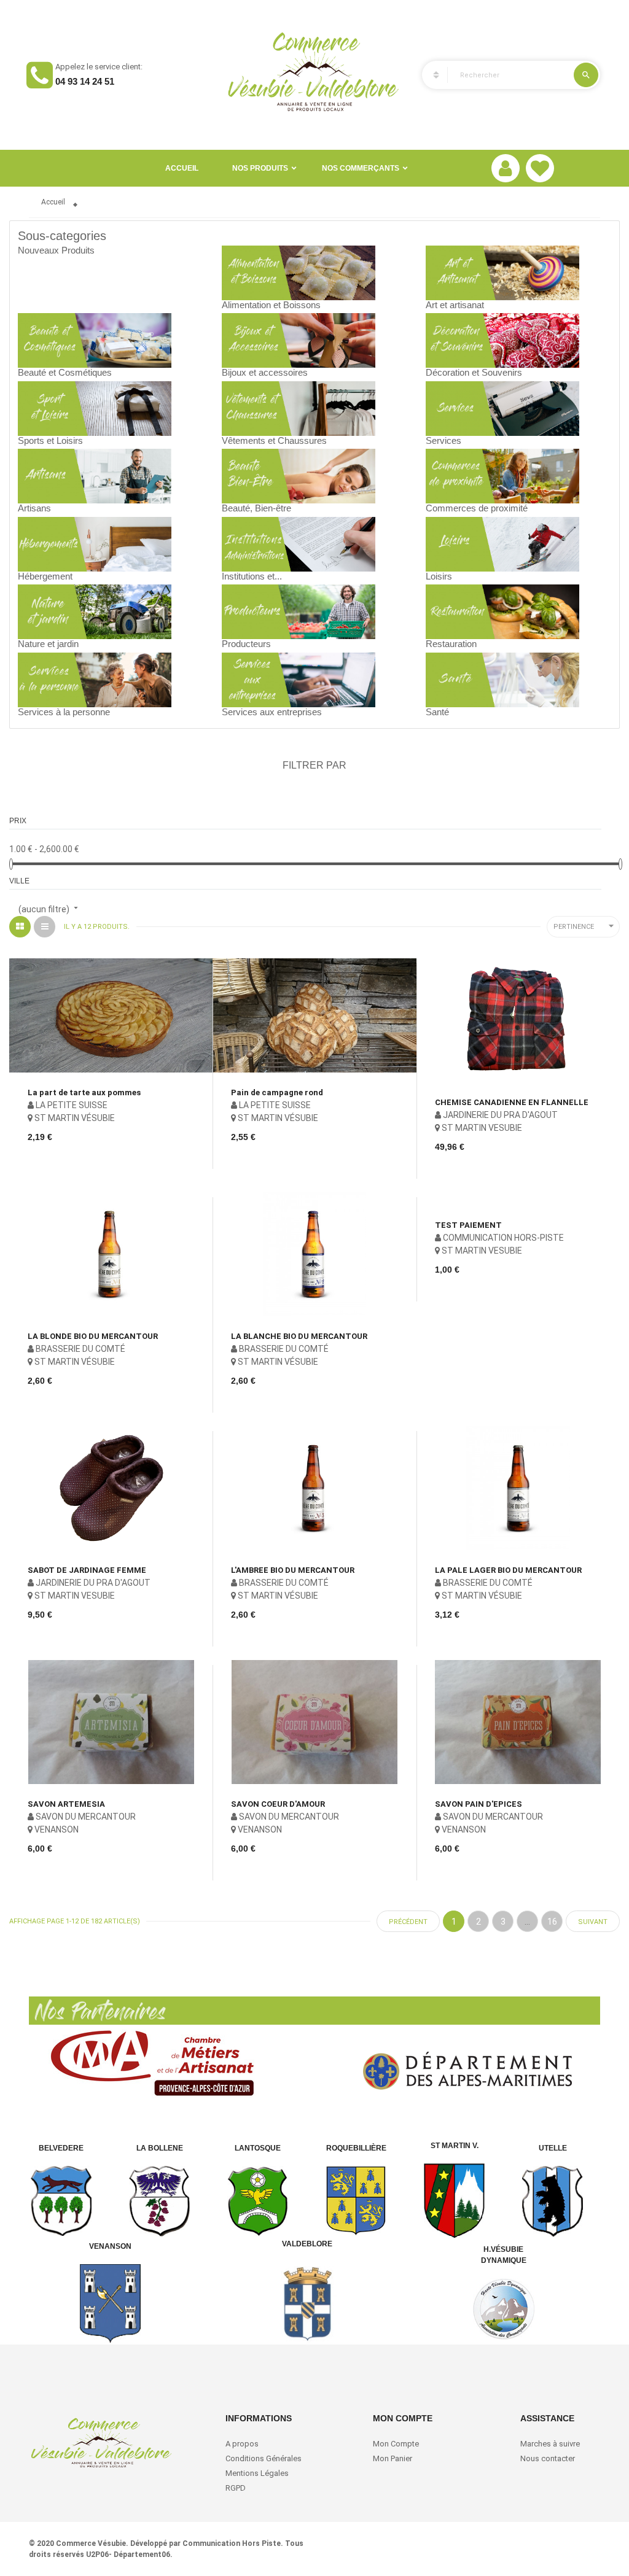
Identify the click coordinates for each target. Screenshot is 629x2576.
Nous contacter (548, 2458)
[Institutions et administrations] (299, 543)
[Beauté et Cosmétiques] (95, 339)
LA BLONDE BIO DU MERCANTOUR (93, 1336)
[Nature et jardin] (95, 611)
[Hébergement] (95, 543)
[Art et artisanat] (502, 272)
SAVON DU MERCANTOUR (85, 1817)
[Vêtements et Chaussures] (299, 408)
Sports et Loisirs (50, 440)
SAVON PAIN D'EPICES (479, 1804)
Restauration (451, 644)
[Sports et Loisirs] (95, 408)
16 (552, 1922)
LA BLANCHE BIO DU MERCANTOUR (299, 1336)
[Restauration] (502, 611)
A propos (242, 2444)
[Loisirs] (502, 543)
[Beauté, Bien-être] (299, 475)
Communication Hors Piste (232, 2543)
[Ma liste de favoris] (540, 168)
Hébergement (45, 576)
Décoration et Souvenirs (474, 372)
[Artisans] (95, 475)
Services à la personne (64, 712)
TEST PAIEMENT (468, 1225)
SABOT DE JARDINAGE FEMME (87, 1570)
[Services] (502, 408)
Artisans (34, 508)
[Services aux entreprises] (299, 679)
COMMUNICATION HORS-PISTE (502, 1238)
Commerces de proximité (477, 508)
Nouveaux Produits (56, 250)
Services (443, 440)
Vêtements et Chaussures (274, 440)
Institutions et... (252, 576)
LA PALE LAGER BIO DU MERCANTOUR (508, 1570)
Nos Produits (260, 168)
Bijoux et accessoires (265, 372)
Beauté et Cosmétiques (65, 372)
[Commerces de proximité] (502, 475)
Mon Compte (396, 2444)
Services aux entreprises (272, 712)
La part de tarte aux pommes (84, 1092)
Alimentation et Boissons (271, 305)
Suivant (593, 1922)
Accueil (182, 168)
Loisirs (439, 576)
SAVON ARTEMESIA (66, 1804)
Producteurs (246, 644)
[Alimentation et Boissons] (299, 272)
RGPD (236, 2488)
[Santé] (502, 679)
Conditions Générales (264, 2458)
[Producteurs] (299, 611)
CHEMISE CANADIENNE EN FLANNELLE (512, 1102)
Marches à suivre (550, 2444)
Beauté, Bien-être (256, 508)
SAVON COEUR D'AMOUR (278, 1804)
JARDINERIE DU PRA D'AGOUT (499, 1115)
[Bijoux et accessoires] (299, 339)
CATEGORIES (431, 75)
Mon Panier (393, 2458)
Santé (437, 712)
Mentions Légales (257, 2473)
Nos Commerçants (361, 168)
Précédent (408, 1922)
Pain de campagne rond (277, 1092)
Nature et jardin (48, 644)
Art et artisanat (455, 305)
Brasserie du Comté (80, 1349)
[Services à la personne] (95, 679)
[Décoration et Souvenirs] (502, 339)
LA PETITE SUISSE (71, 1105)
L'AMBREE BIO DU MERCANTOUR (293, 1570)
